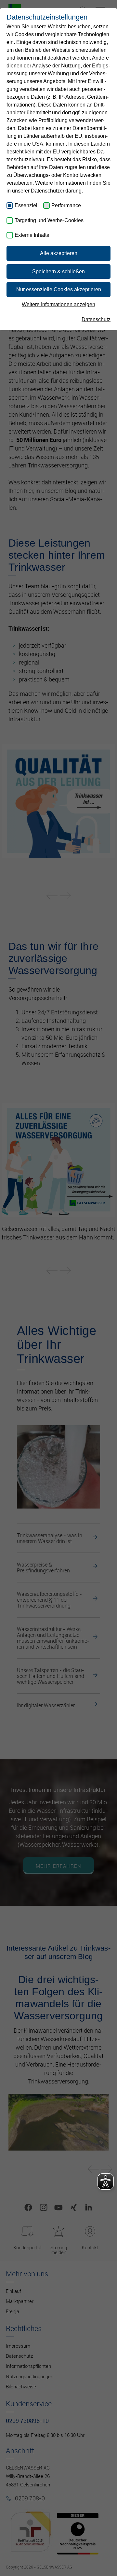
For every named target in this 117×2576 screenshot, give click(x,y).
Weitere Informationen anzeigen (58, 304)
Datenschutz (96, 319)
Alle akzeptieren (59, 253)
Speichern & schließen (58, 272)
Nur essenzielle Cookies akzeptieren (59, 289)
